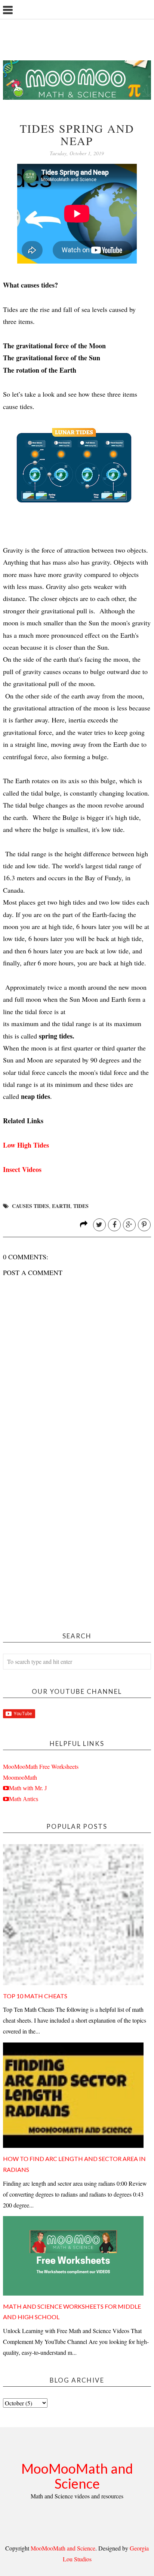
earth (61, 1206)
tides (81, 1206)
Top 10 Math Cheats (35, 1996)
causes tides (30, 1206)
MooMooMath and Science (77, 2476)
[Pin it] (144, 1225)
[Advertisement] (77, 1537)
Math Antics (24, 1799)
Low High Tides (26, 1145)
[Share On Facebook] (114, 1225)
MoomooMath (20, 1777)
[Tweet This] (99, 1225)
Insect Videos (22, 1169)
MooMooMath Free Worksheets (41, 1766)
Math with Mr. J (28, 1788)
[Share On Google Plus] (129, 1225)
